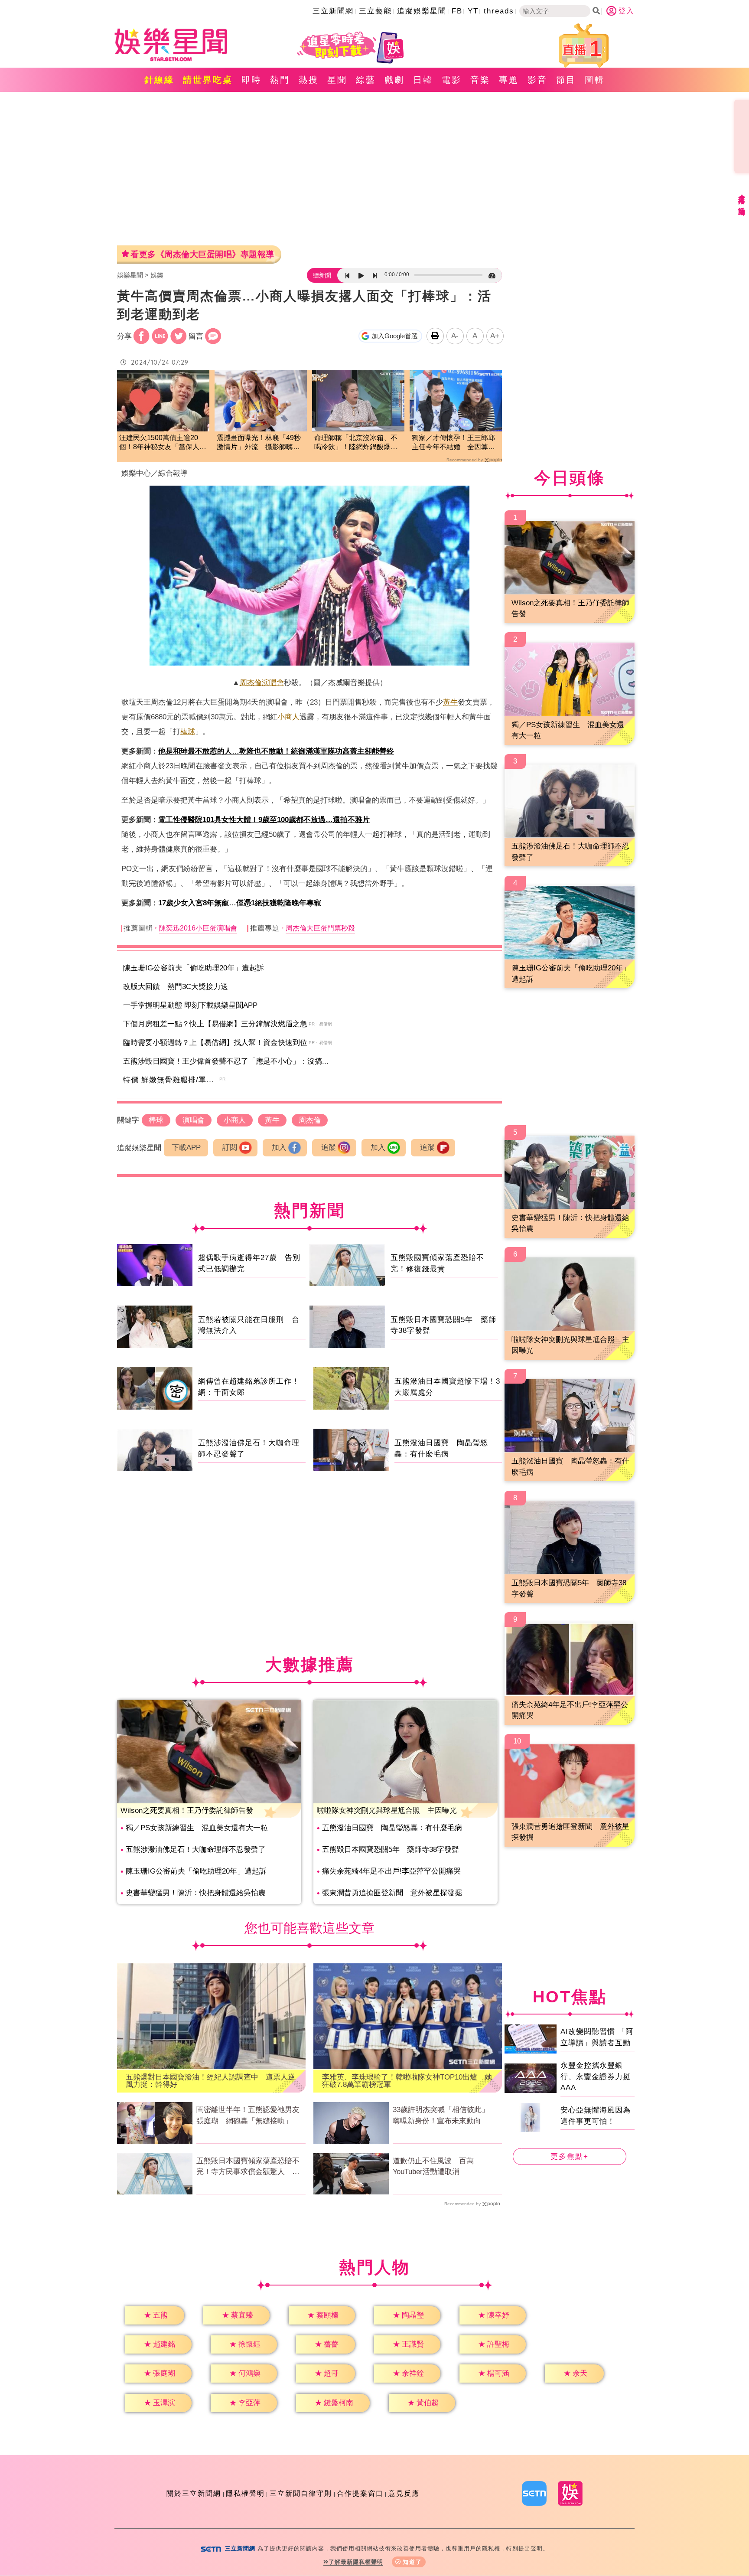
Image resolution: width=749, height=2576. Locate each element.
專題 (509, 80)
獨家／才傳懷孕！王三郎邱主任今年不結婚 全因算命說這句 (453, 443)
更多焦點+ (570, 2156)
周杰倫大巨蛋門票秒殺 (320, 928)
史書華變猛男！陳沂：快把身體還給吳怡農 (196, 1893)
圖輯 (595, 80)
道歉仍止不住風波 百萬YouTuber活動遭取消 (433, 2166)
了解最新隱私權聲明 (356, 2562)
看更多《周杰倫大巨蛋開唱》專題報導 (202, 254)
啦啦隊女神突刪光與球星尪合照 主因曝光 (387, 1810)
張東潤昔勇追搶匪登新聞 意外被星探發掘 (392, 1893)
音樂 (480, 80)
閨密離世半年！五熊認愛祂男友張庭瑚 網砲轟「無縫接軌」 (248, 2115)
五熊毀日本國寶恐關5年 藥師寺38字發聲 (391, 1850)
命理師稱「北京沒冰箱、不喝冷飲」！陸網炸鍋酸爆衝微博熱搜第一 (356, 443)
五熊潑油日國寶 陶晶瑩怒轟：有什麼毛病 (392, 1828)
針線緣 (159, 80)
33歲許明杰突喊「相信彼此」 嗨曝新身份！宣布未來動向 (445, 2115)
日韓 (423, 80)
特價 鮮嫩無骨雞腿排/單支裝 (173, 1080)
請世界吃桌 (208, 80)
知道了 (412, 2562)
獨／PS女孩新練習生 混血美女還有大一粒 (197, 1828)
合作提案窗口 (360, 2493)
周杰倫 (251, 683)
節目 (566, 80)
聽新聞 (322, 275)
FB (457, 11)
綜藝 (366, 80)
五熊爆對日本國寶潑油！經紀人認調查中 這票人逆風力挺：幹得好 (210, 2081)
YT (473, 11)
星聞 (337, 80)
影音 (537, 80)
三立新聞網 (333, 11)
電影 (452, 80)
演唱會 (273, 683)
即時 (251, 80)
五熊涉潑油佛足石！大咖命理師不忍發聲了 (196, 1850)
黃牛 (450, 702)
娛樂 (157, 275)
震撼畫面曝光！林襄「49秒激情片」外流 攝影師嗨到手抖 (259, 443)
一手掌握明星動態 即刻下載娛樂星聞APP (190, 1005)
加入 (279, 1148)
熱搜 (309, 80)
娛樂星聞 (130, 275)
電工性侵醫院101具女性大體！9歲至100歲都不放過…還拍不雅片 (264, 820)
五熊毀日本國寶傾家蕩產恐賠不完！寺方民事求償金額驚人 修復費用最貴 (248, 2167)
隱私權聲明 (245, 2493)
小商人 (288, 717)
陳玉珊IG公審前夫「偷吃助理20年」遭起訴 (194, 968)
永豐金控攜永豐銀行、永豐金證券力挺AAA (596, 2076)
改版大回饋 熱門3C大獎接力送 (176, 987)
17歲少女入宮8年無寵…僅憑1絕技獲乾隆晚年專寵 (240, 903)
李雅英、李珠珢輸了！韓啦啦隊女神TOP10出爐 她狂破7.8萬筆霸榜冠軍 (407, 2081)
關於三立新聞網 (194, 2493)
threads (499, 11)
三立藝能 (375, 11)
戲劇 (394, 80)
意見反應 (404, 2493)
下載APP (186, 1148)
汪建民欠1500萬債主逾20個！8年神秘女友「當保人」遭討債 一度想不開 (163, 443)
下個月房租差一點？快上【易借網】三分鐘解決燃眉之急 (215, 1024)
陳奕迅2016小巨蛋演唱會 (198, 928)
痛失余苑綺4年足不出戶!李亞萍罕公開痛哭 (391, 1871)
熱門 (280, 80)
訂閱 (230, 1148)
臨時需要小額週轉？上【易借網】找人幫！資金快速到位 (215, 1043)
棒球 (188, 732)
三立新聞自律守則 (301, 2493)
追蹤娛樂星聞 (422, 11)
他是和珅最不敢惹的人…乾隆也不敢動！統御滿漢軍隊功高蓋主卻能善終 (276, 751)
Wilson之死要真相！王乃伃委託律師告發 (187, 1810)
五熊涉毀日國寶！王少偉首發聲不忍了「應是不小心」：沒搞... (226, 1061)
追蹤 (329, 1148)
